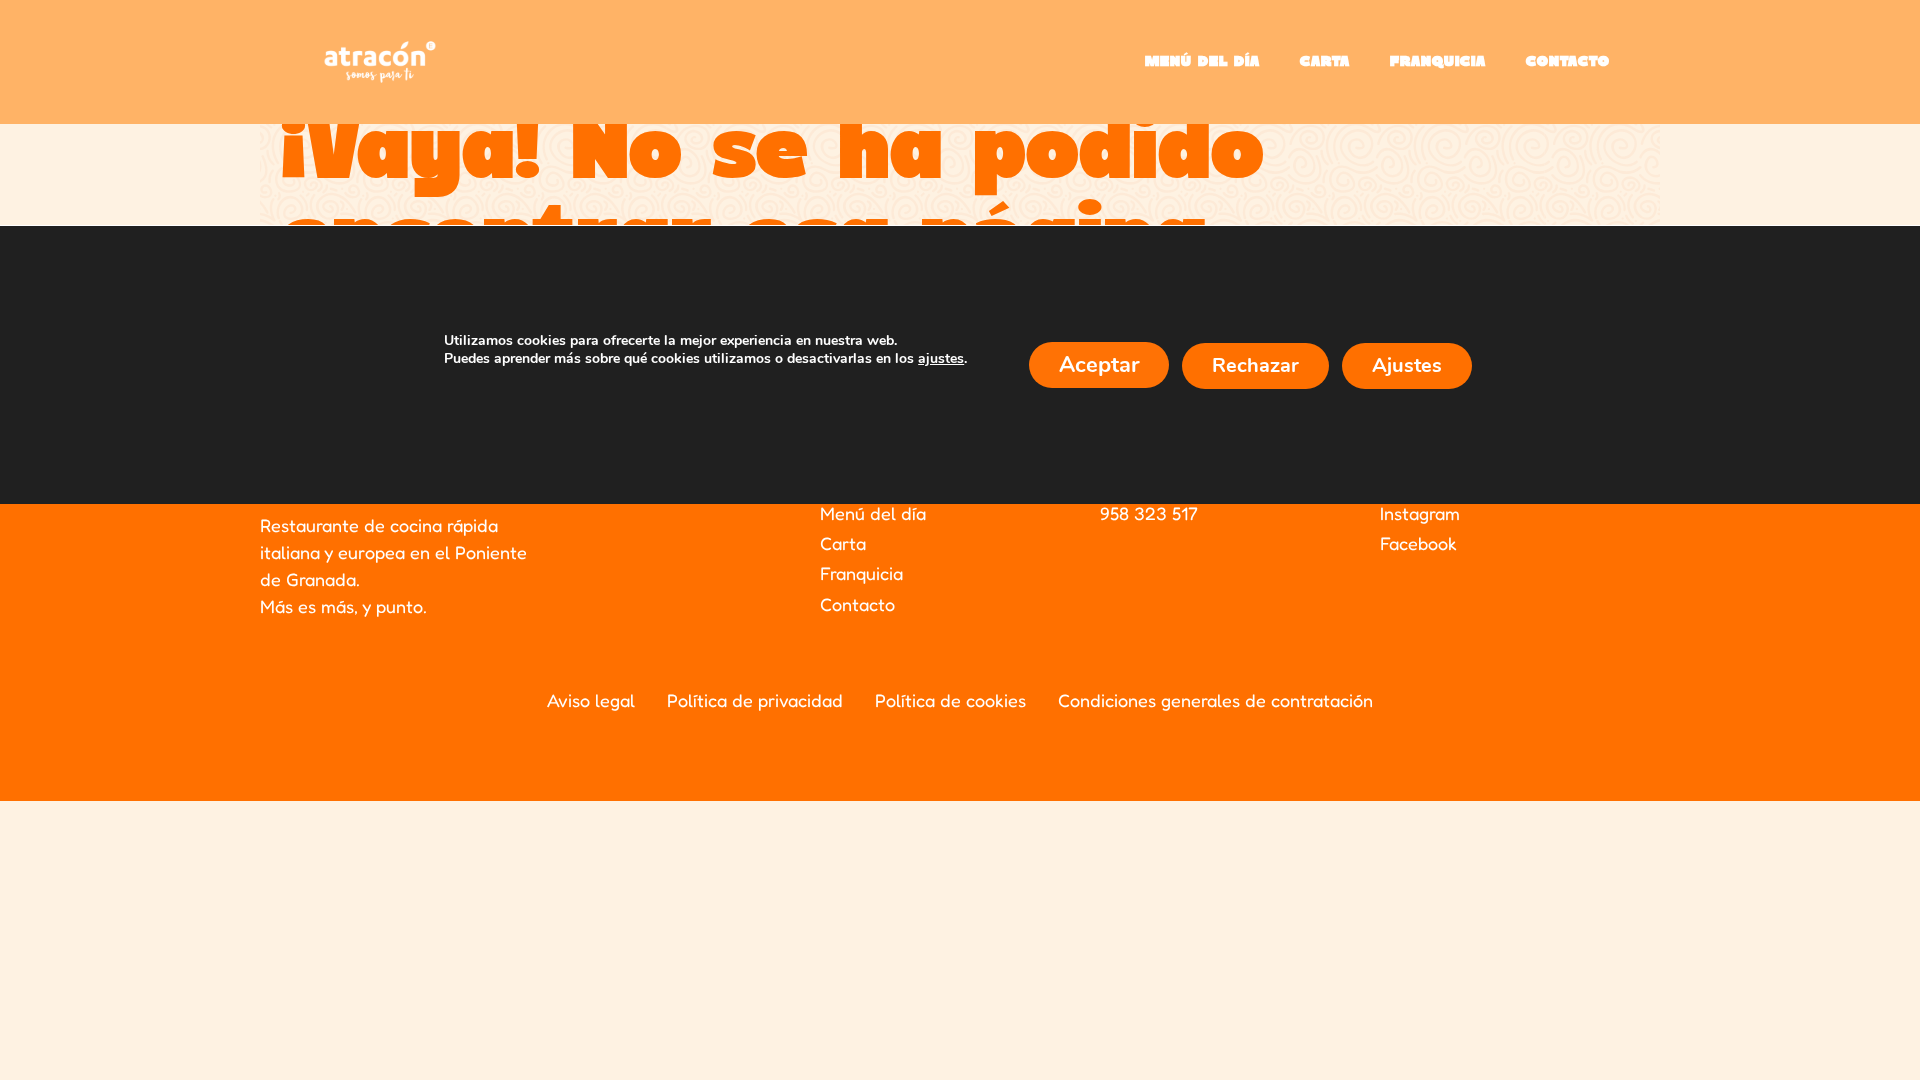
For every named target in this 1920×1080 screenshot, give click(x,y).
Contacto (1568, 62)
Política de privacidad (755, 700)
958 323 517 (1149, 513)
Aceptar (1099, 365)
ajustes (941, 359)
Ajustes (1407, 365)
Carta (1325, 62)
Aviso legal (591, 700)
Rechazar (1255, 365)
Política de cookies (950, 700)
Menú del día (1202, 62)
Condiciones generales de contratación (1215, 700)
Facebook (1418, 543)
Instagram (1420, 513)
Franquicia (1438, 62)
